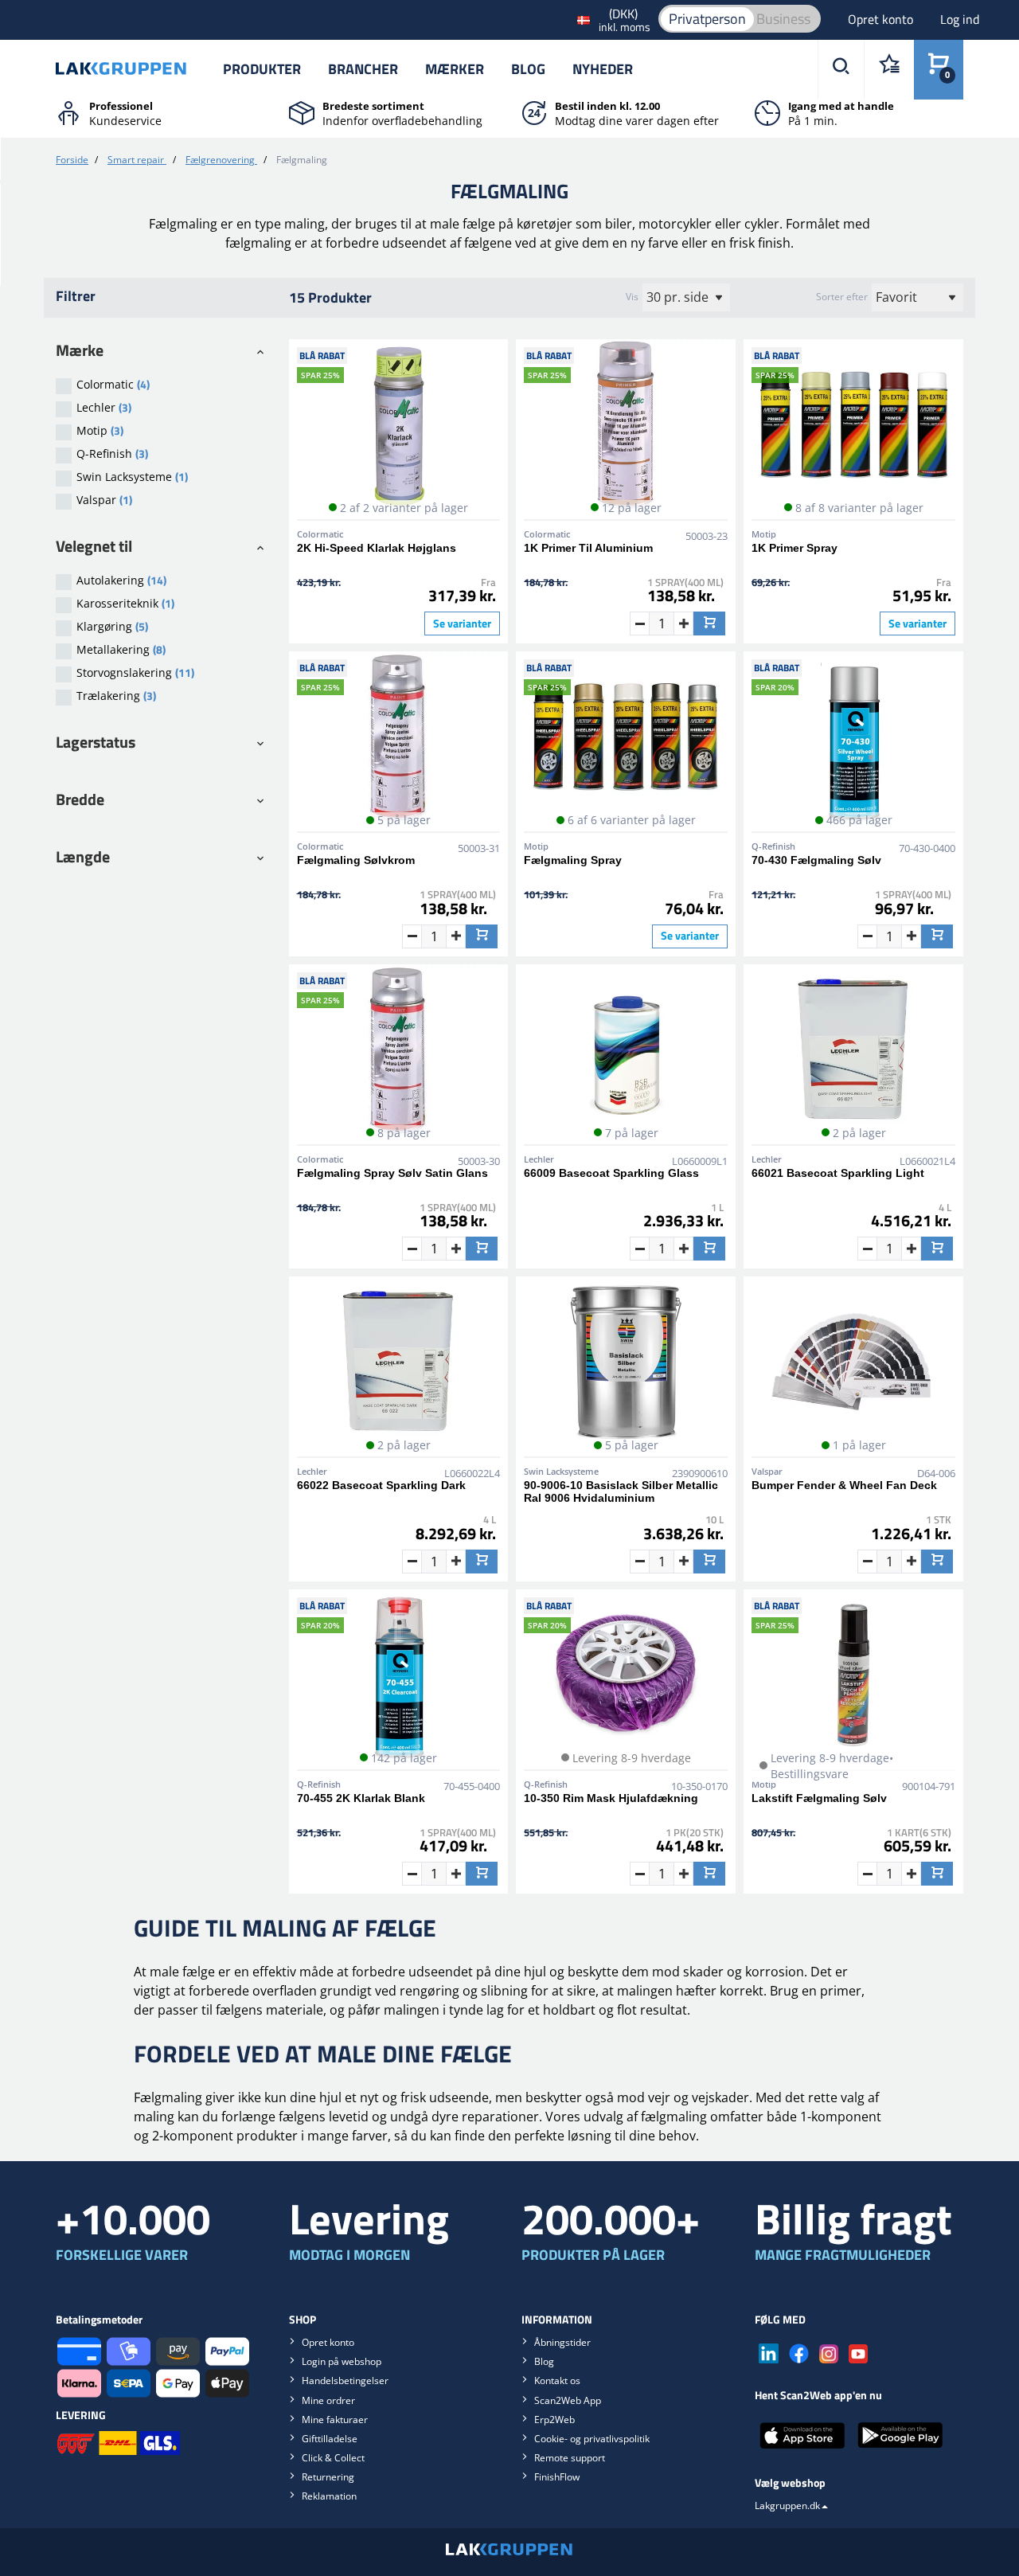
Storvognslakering (135, 672)
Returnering (328, 2477)
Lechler (104, 407)
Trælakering (116, 696)
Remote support (570, 2458)
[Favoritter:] (889, 70)
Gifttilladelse (330, 2439)
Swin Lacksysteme (132, 477)
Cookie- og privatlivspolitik (592, 2439)
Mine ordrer (328, 2400)
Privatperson (707, 19)
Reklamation (329, 2496)
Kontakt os (557, 2381)
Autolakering (121, 580)
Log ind (960, 19)
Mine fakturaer (335, 2420)
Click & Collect (333, 2458)
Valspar (104, 500)
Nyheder (603, 69)
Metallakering (121, 649)
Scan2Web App (568, 2400)
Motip (100, 430)
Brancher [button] (363, 69)
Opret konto (882, 19)
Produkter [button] (262, 69)
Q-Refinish (112, 453)
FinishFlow (557, 2477)
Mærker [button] (455, 69)
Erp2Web (554, 2420)
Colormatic (113, 384)
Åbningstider (562, 2342)
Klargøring (112, 626)
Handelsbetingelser (345, 2381)
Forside (72, 160)
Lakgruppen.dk (787, 2506)
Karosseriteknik (125, 603)
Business (783, 19)
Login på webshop (342, 2361)
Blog (528, 69)
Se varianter (462, 623)
